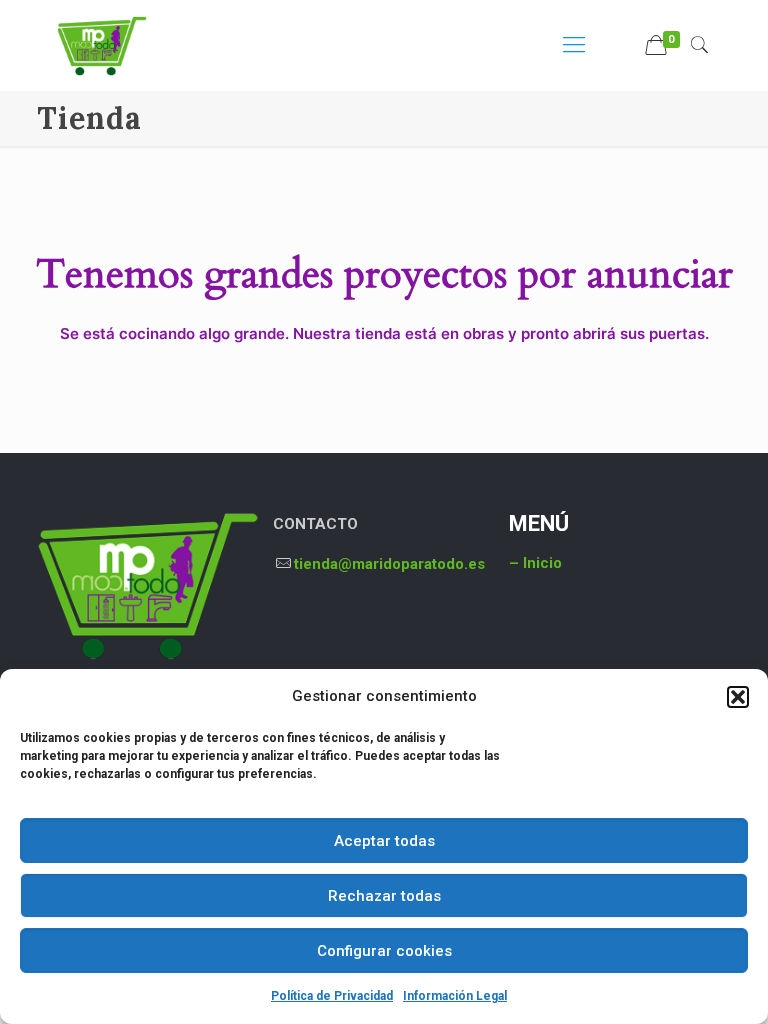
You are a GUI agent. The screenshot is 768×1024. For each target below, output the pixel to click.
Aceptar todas (384, 841)
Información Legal (455, 996)
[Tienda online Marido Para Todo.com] (102, 45)
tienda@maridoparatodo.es (389, 564)
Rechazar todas (384, 896)
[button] (738, 697)
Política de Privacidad (332, 996)
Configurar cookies (384, 951)
